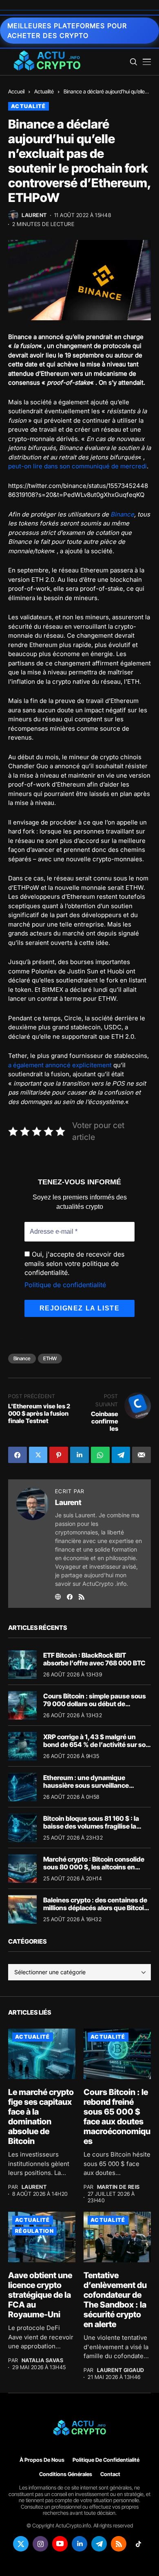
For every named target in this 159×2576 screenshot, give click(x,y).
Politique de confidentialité (65, 1285)
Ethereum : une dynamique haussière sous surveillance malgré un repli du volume (86, 1785)
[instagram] (40, 2544)
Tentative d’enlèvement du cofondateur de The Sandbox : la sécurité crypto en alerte (115, 2300)
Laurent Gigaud (121, 2370)
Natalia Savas (43, 2360)
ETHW (50, 1358)
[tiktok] (138, 2544)
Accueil (16, 91)
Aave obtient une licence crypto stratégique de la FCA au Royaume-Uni (40, 2295)
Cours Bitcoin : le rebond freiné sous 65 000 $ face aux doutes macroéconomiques (117, 2117)
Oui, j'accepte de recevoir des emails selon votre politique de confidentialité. (74, 1263)
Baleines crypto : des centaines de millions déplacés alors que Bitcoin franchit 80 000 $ (96, 1908)
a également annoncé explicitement (60, 1065)
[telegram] (99, 2544)
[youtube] (60, 2544)
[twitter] (21, 2544)
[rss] (119, 2544)
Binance (122, 514)
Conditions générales (66, 2474)
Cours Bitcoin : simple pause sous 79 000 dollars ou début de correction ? (95, 1704)
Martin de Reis (118, 2187)
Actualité (44, 91)
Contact (110, 2474)
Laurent (34, 215)
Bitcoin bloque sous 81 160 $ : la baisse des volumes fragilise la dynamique (91, 1826)
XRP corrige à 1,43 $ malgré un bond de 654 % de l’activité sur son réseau (96, 1745)
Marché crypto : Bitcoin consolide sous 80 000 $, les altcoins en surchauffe (94, 1867)
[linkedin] (79, 2544)
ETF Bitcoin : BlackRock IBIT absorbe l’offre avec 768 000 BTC (94, 1659)
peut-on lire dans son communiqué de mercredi (77, 466)
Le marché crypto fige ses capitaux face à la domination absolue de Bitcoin (41, 2117)
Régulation (34, 2231)
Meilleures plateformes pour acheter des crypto (67, 31)
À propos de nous (42, 2460)
